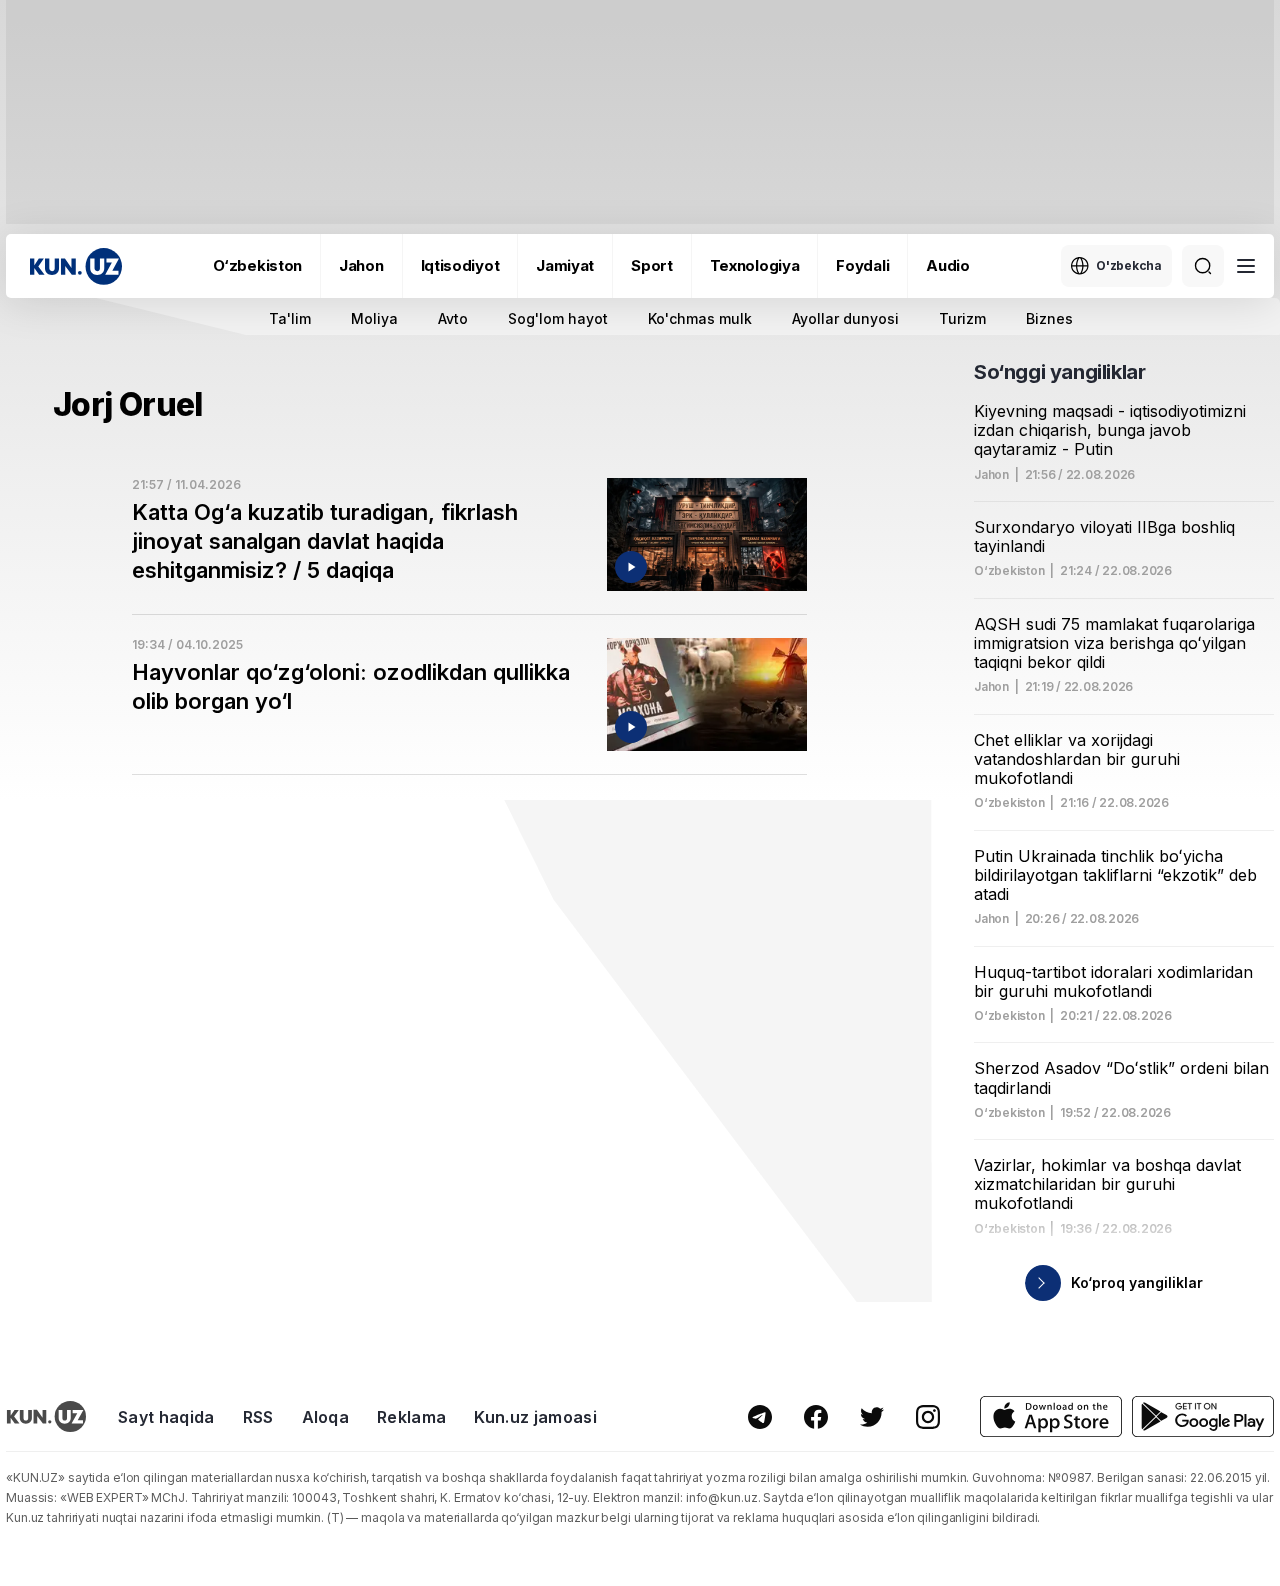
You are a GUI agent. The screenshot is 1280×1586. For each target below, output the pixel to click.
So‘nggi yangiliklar (1059, 372)
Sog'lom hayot (558, 318)
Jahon (361, 265)
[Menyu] (1246, 266)
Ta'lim (290, 318)
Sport (652, 265)
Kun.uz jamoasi (535, 1417)
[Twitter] (872, 1417)
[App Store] (1051, 1416)
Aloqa (326, 1417)
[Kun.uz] (76, 266)
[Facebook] (816, 1417)
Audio (948, 265)
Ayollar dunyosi (845, 318)
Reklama (411, 1417)
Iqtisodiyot (460, 265)
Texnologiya (755, 265)
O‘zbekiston (257, 265)
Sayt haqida (166, 1417)
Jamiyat (565, 265)
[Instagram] (928, 1417)
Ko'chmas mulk (700, 318)
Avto (453, 318)
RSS (258, 1417)
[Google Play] (1203, 1416)
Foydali (862, 265)
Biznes (1049, 318)
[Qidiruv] (1203, 266)
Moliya (374, 318)
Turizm (962, 318)
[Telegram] (760, 1417)
